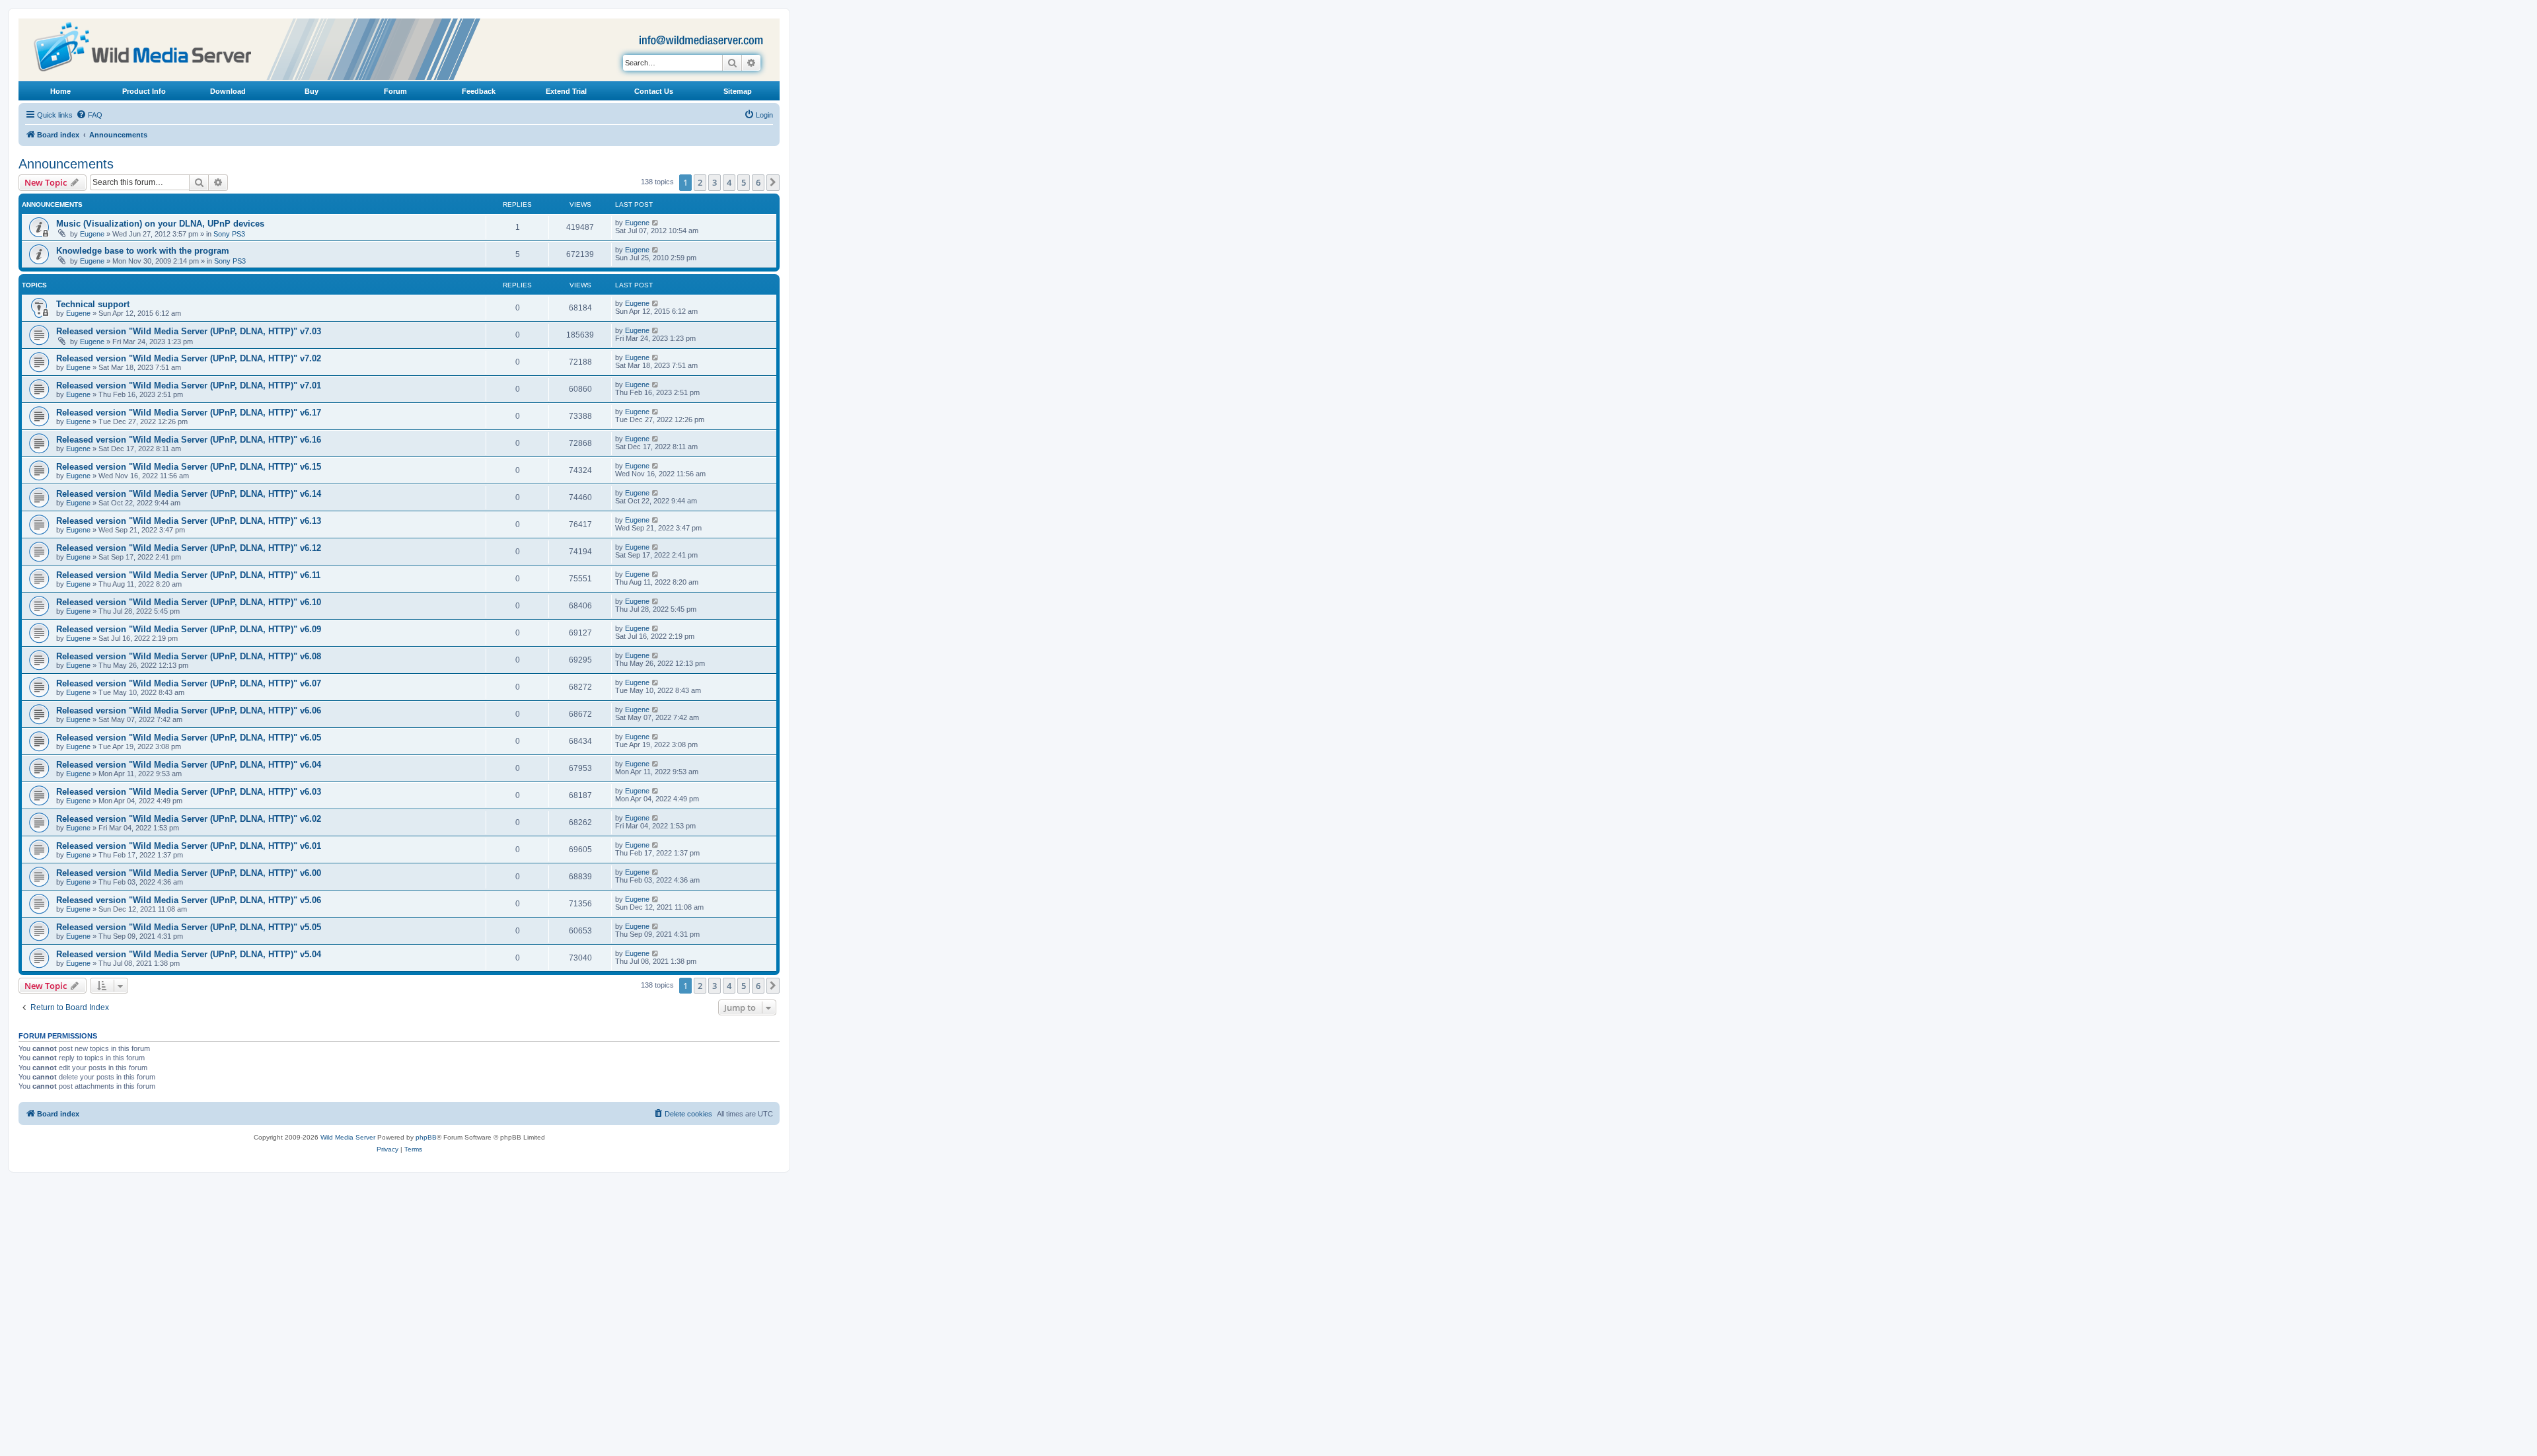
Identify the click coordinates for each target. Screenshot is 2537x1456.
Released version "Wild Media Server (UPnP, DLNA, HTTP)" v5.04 (189, 954)
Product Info (144, 91)
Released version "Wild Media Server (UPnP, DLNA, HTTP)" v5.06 (189, 900)
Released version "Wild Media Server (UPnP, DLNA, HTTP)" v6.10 (189, 602)
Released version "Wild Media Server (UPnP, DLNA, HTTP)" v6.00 (189, 873)
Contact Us (654, 91)
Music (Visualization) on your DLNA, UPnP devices (160, 224)
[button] (773, 182)
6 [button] (758, 182)
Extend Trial (566, 91)
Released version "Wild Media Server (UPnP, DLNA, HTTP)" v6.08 (189, 656)
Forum (395, 91)
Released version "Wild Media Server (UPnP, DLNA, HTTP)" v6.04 (189, 765)
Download (228, 91)
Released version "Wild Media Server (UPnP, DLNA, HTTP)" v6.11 (188, 575)
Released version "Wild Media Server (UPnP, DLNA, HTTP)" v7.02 (189, 358)
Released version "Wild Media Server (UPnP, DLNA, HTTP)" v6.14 (189, 494)
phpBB (426, 1137)
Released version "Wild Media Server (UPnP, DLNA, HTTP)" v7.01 (189, 385)
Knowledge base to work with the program (143, 251)
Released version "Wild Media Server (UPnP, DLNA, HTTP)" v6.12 (189, 548)
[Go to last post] (656, 223)
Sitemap (738, 91)
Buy (312, 91)
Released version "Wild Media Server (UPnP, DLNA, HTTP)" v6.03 (189, 792)
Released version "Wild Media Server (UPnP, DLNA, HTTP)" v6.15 (189, 467)
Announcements (66, 164)
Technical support (93, 304)
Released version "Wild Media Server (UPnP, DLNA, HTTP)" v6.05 (189, 738)
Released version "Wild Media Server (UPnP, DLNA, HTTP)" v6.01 (189, 846)
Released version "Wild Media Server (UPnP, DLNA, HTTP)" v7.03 (189, 331)
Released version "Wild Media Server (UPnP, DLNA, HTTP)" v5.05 (189, 927)
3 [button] (715, 182)
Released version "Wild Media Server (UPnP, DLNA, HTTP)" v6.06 (189, 710)
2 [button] (700, 182)
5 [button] (744, 182)
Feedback (479, 91)
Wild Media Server (348, 1137)
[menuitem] (89, 115)
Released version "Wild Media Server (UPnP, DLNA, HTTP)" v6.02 (189, 819)
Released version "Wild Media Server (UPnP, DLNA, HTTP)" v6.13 (189, 521)
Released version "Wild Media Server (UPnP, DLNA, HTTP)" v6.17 (189, 413)
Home (60, 91)
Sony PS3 (229, 234)
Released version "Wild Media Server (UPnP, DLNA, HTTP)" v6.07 (189, 683)
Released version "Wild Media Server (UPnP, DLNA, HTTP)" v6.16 (189, 440)
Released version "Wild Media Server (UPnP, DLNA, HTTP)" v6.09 (189, 629)
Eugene (92, 234)
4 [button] (729, 182)
